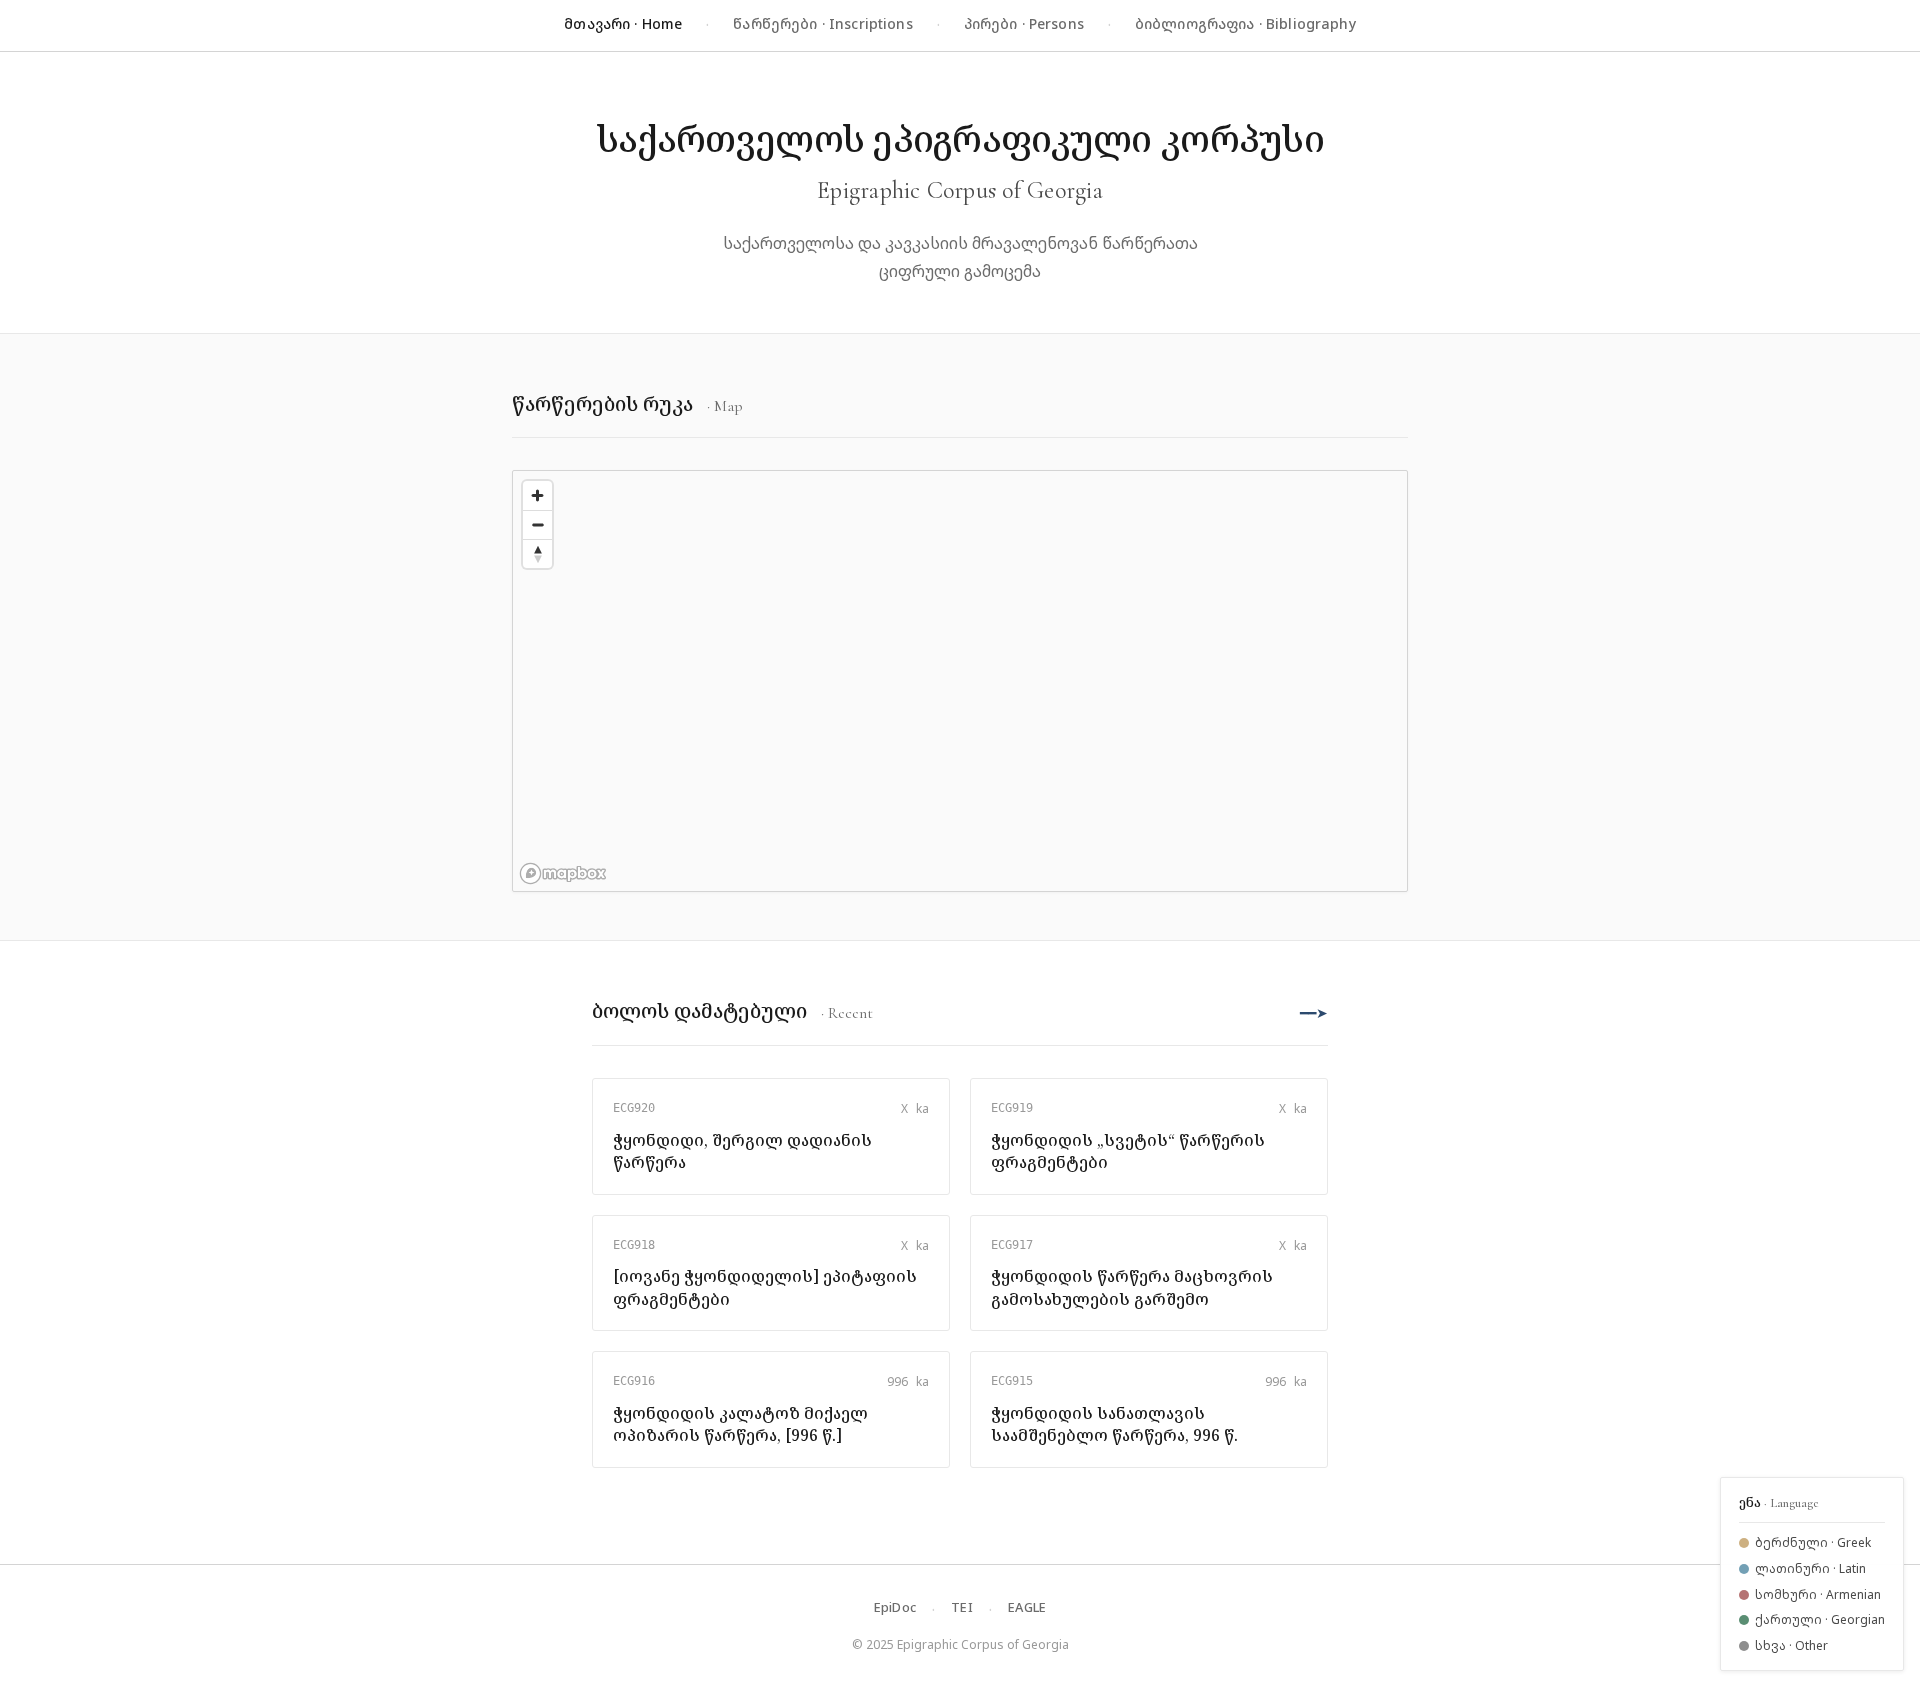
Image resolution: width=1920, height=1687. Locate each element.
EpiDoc (895, 1607)
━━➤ (1314, 1012)
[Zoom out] (537, 524)
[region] (960, 681)
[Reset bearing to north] (537, 553)
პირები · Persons (1024, 23)
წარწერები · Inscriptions (822, 23)
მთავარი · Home (623, 23)
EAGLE (1027, 1607)
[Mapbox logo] (563, 873)
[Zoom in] (537, 495)
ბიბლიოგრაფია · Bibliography (1245, 23)
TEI (962, 1607)
